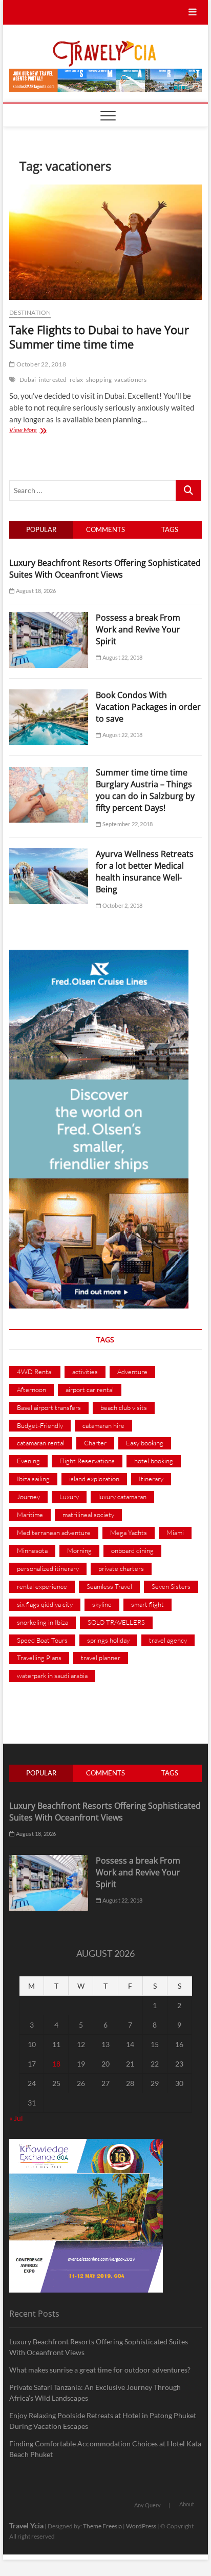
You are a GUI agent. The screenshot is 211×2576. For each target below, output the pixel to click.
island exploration (94, 1479)
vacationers (130, 380)
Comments (105, 529)
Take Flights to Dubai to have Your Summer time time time (99, 337)
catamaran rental (41, 1443)
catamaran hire (103, 1425)
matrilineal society (88, 1515)
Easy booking (145, 1443)
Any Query (147, 2505)
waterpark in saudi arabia (52, 1675)
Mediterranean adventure (54, 1532)
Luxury (69, 1497)
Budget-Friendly (40, 1425)
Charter (95, 1443)
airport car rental (90, 1389)
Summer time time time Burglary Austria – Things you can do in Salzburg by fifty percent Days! (145, 790)
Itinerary (151, 1479)
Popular (41, 529)
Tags (170, 529)
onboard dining (132, 1550)
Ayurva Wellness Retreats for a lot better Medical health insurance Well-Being (145, 872)
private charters (121, 1568)
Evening (28, 1461)
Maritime (30, 1515)
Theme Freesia (102, 2526)
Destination (30, 312)
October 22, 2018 (40, 364)
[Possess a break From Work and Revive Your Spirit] (49, 618)
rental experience (42, 1586)
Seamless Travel (109, 1586)
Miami (175, 1532)
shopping (99, 380)
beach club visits (124, 1407)
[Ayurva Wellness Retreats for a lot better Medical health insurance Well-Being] (49, 854)
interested (53, 380)
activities (85, 1372)
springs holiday (108, 1640)
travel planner (101, 1658)
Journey (28, 1497)
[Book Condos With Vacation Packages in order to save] (49, 695)
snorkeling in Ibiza (43, 1622)
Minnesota (32, 1550)
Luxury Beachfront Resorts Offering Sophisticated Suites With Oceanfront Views (105, 569)
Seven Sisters (171, 1586)
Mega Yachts (129, 1532)
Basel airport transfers (49, 1407)
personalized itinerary (48, 1568)
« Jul (16, 2118)
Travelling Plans (39, 1658)
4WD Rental (35, 1372)
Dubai (28, 380)
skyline (102, 1604)
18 (56, 2064)
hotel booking (154, 1461)
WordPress (141, 2526)
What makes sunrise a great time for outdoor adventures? (100, 2370)
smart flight (147, 1604)
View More (33, 431)
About (187, 2504)
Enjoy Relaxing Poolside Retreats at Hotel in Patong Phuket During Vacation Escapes (103, 2421)
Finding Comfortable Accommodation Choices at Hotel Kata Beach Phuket (105, 2449)
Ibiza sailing (33, 1479)
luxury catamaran (122, 1497)
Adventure (132, 1372)
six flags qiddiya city (45, 1604)
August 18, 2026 (35, 591)
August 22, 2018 (122, 657)
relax (77, 380)
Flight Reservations (87, 1461)
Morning (79, 1550)
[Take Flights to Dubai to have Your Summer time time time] (105, 242)
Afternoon (31, 1389)
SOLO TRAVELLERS (116, 1622)
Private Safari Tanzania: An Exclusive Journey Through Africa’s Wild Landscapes (95, 2393)
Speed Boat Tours (42, 1640)
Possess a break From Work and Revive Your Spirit (138, 629)
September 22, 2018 (127, 824)
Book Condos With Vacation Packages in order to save (148, 707)
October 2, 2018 (122, 905)
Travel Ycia (26, 2526)
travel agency (168, 1640)
